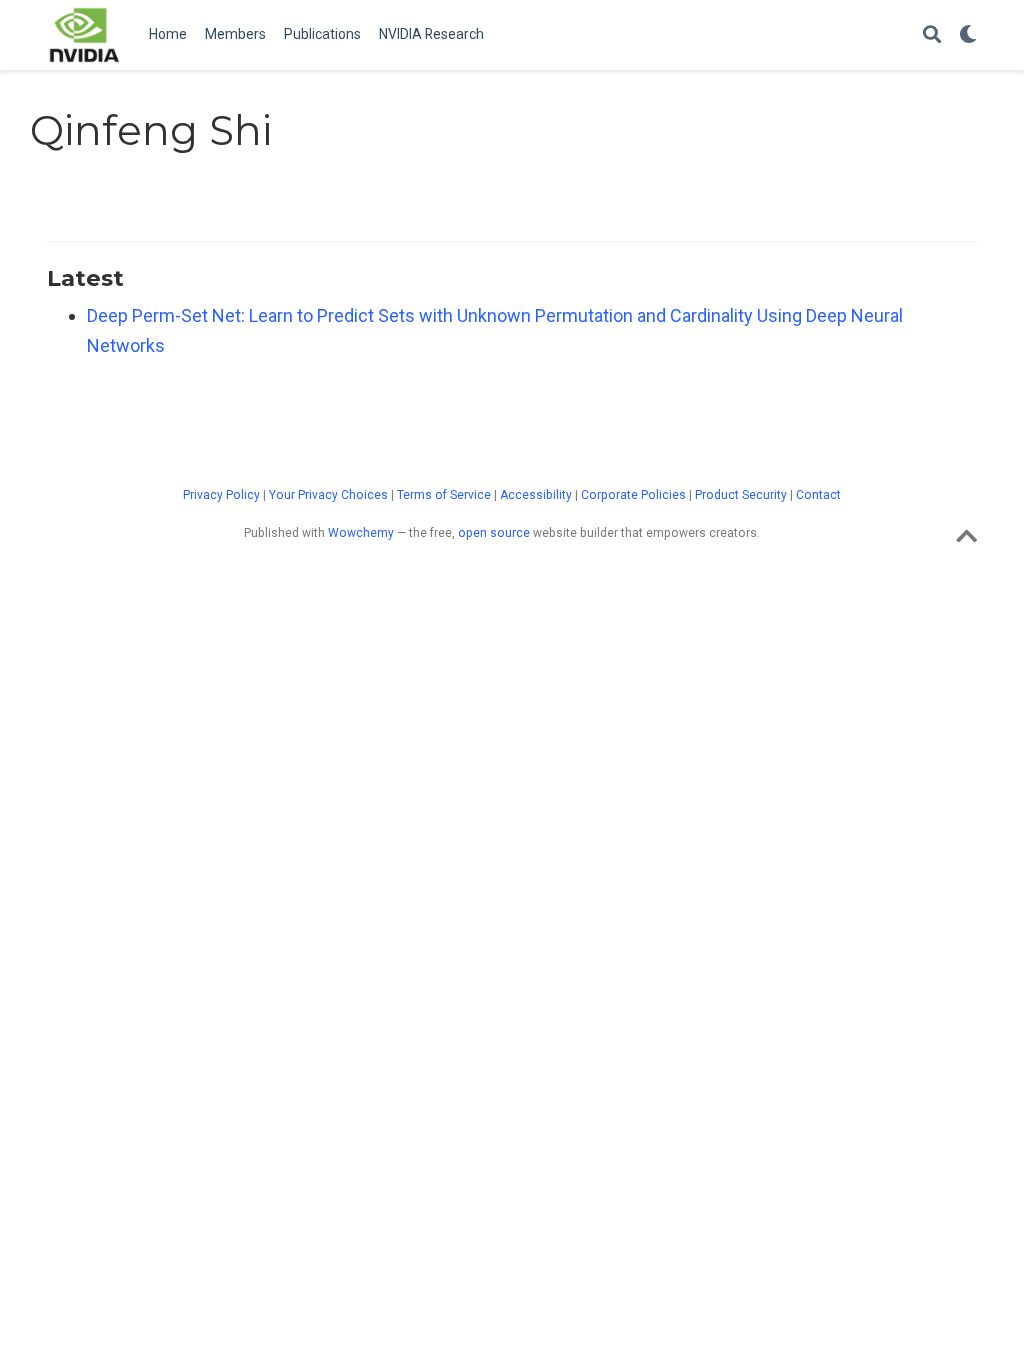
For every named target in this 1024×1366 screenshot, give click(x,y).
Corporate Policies (633, 495)
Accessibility (536, 495)
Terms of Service (444, 495)
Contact (818, 495)
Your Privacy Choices (328, 495)
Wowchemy (361, 533)
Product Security (741, 495)
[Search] (932, 35)
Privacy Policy (221, 495)
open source (494, 533)
